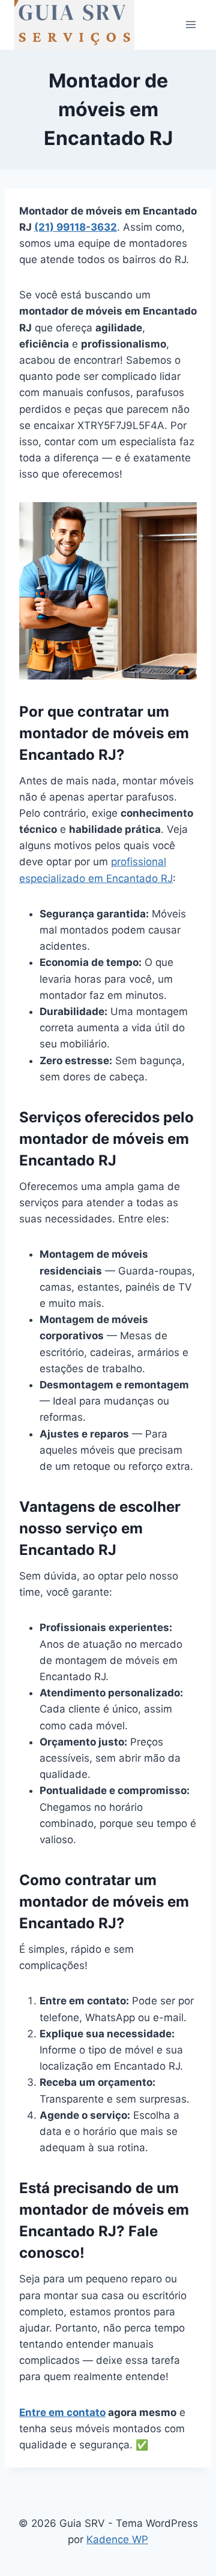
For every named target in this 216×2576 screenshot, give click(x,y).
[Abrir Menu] (190, 25)
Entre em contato (62, 2412)
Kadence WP (117, 2539)
